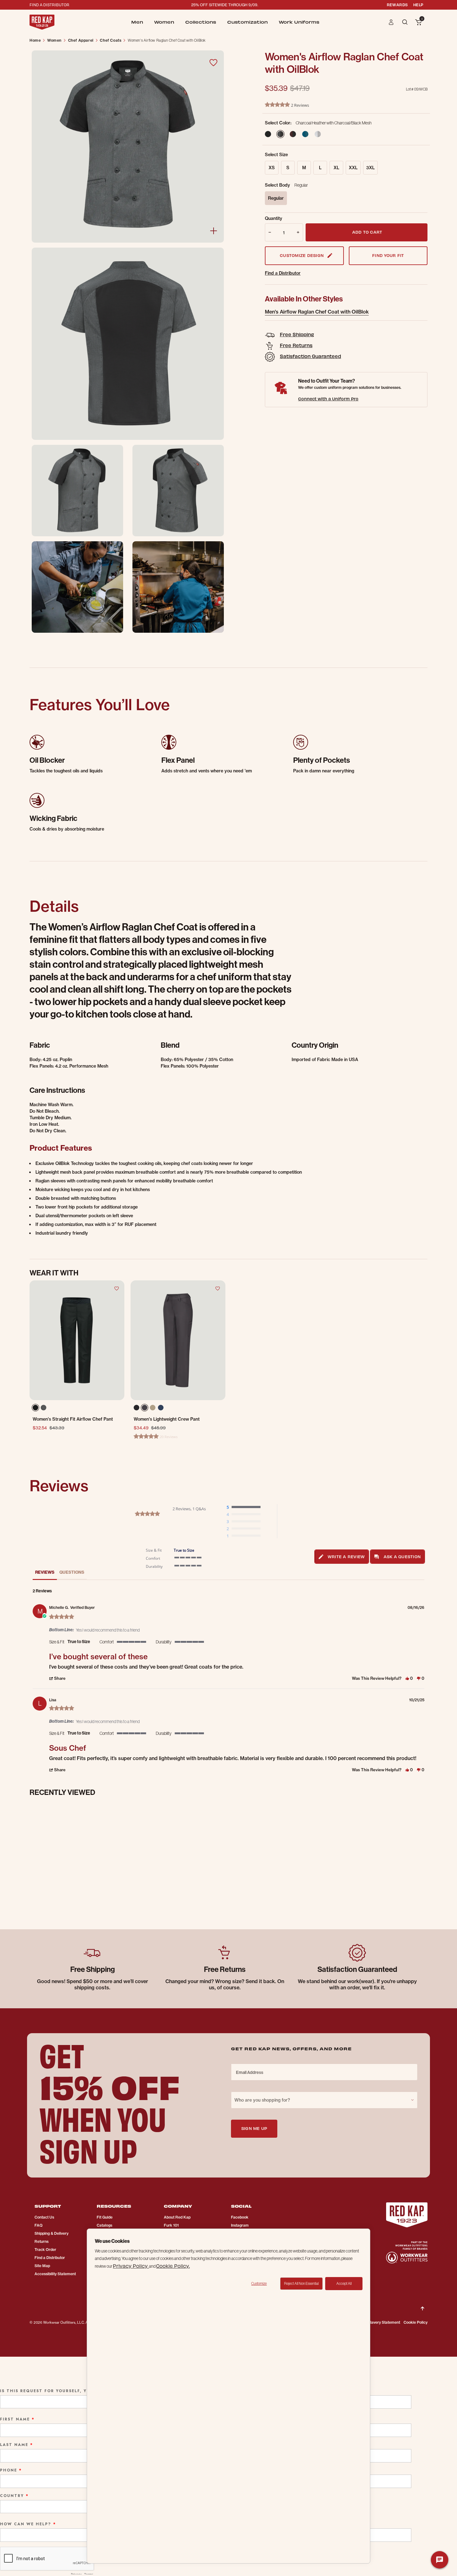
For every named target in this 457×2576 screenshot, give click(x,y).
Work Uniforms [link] (299, 22)
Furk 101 (171, 2225)
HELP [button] (418, 5)
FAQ (39, 2225)
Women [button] (164, 22)
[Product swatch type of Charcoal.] (145, 1408)
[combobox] (324, 2100)
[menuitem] (137, 22)
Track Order (45, 2250)
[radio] (245, 1507)
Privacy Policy (131, 2266)
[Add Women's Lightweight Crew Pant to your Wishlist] (218, 1288)
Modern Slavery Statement (377, 2322)
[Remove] (269, 232)
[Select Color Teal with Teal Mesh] (308, 134)
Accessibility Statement (55, 2274)
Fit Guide (105, 2217)
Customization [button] (247, 22)
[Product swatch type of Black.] (35, 1408)
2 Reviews (300, 105)
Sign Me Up (254, 2128)
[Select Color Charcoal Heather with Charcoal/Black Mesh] (284, 134)
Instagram (240, 2225)
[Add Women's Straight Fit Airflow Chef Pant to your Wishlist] (117, 1288)
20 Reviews (169, 1437)
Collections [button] (201, 22)
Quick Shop (77, 1378)
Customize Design (302, 255)
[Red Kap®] (42, 22)
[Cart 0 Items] (418, 23)
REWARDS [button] (397, 5)
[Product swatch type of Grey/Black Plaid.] (45, 1409)
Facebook (240, 2217)
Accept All (344, 2284)
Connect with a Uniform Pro (328, 399)
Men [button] (137, 22)
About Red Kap (177, 2217)
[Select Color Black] (271, 134)
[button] (391, 22)
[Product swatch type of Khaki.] (153, 1408)
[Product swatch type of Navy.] (161, 1408)
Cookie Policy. (173, 2266)
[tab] (342, 1557)
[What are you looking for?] (406, 22)
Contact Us (44, 2217)
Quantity (274, 218)
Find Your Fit (388, 255)
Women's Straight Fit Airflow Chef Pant (73, 1419)
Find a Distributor (283, 273)
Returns (42, 2241)
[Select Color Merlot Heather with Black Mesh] (296, 134)
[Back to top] (422, 2303)
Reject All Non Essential (301, 2284)
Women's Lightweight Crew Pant (167, 1419)
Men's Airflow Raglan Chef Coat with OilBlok (317, 312)
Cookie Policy (415, 2322)
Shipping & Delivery (51, 2233)
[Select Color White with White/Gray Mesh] (321, 134)
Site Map (42, 2266)
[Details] (214, 231)
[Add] (299, 232)
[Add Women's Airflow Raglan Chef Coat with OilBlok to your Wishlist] (213, 63)
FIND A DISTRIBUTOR (49, 5)
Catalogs (104, 2225)
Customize (259, 2284)
